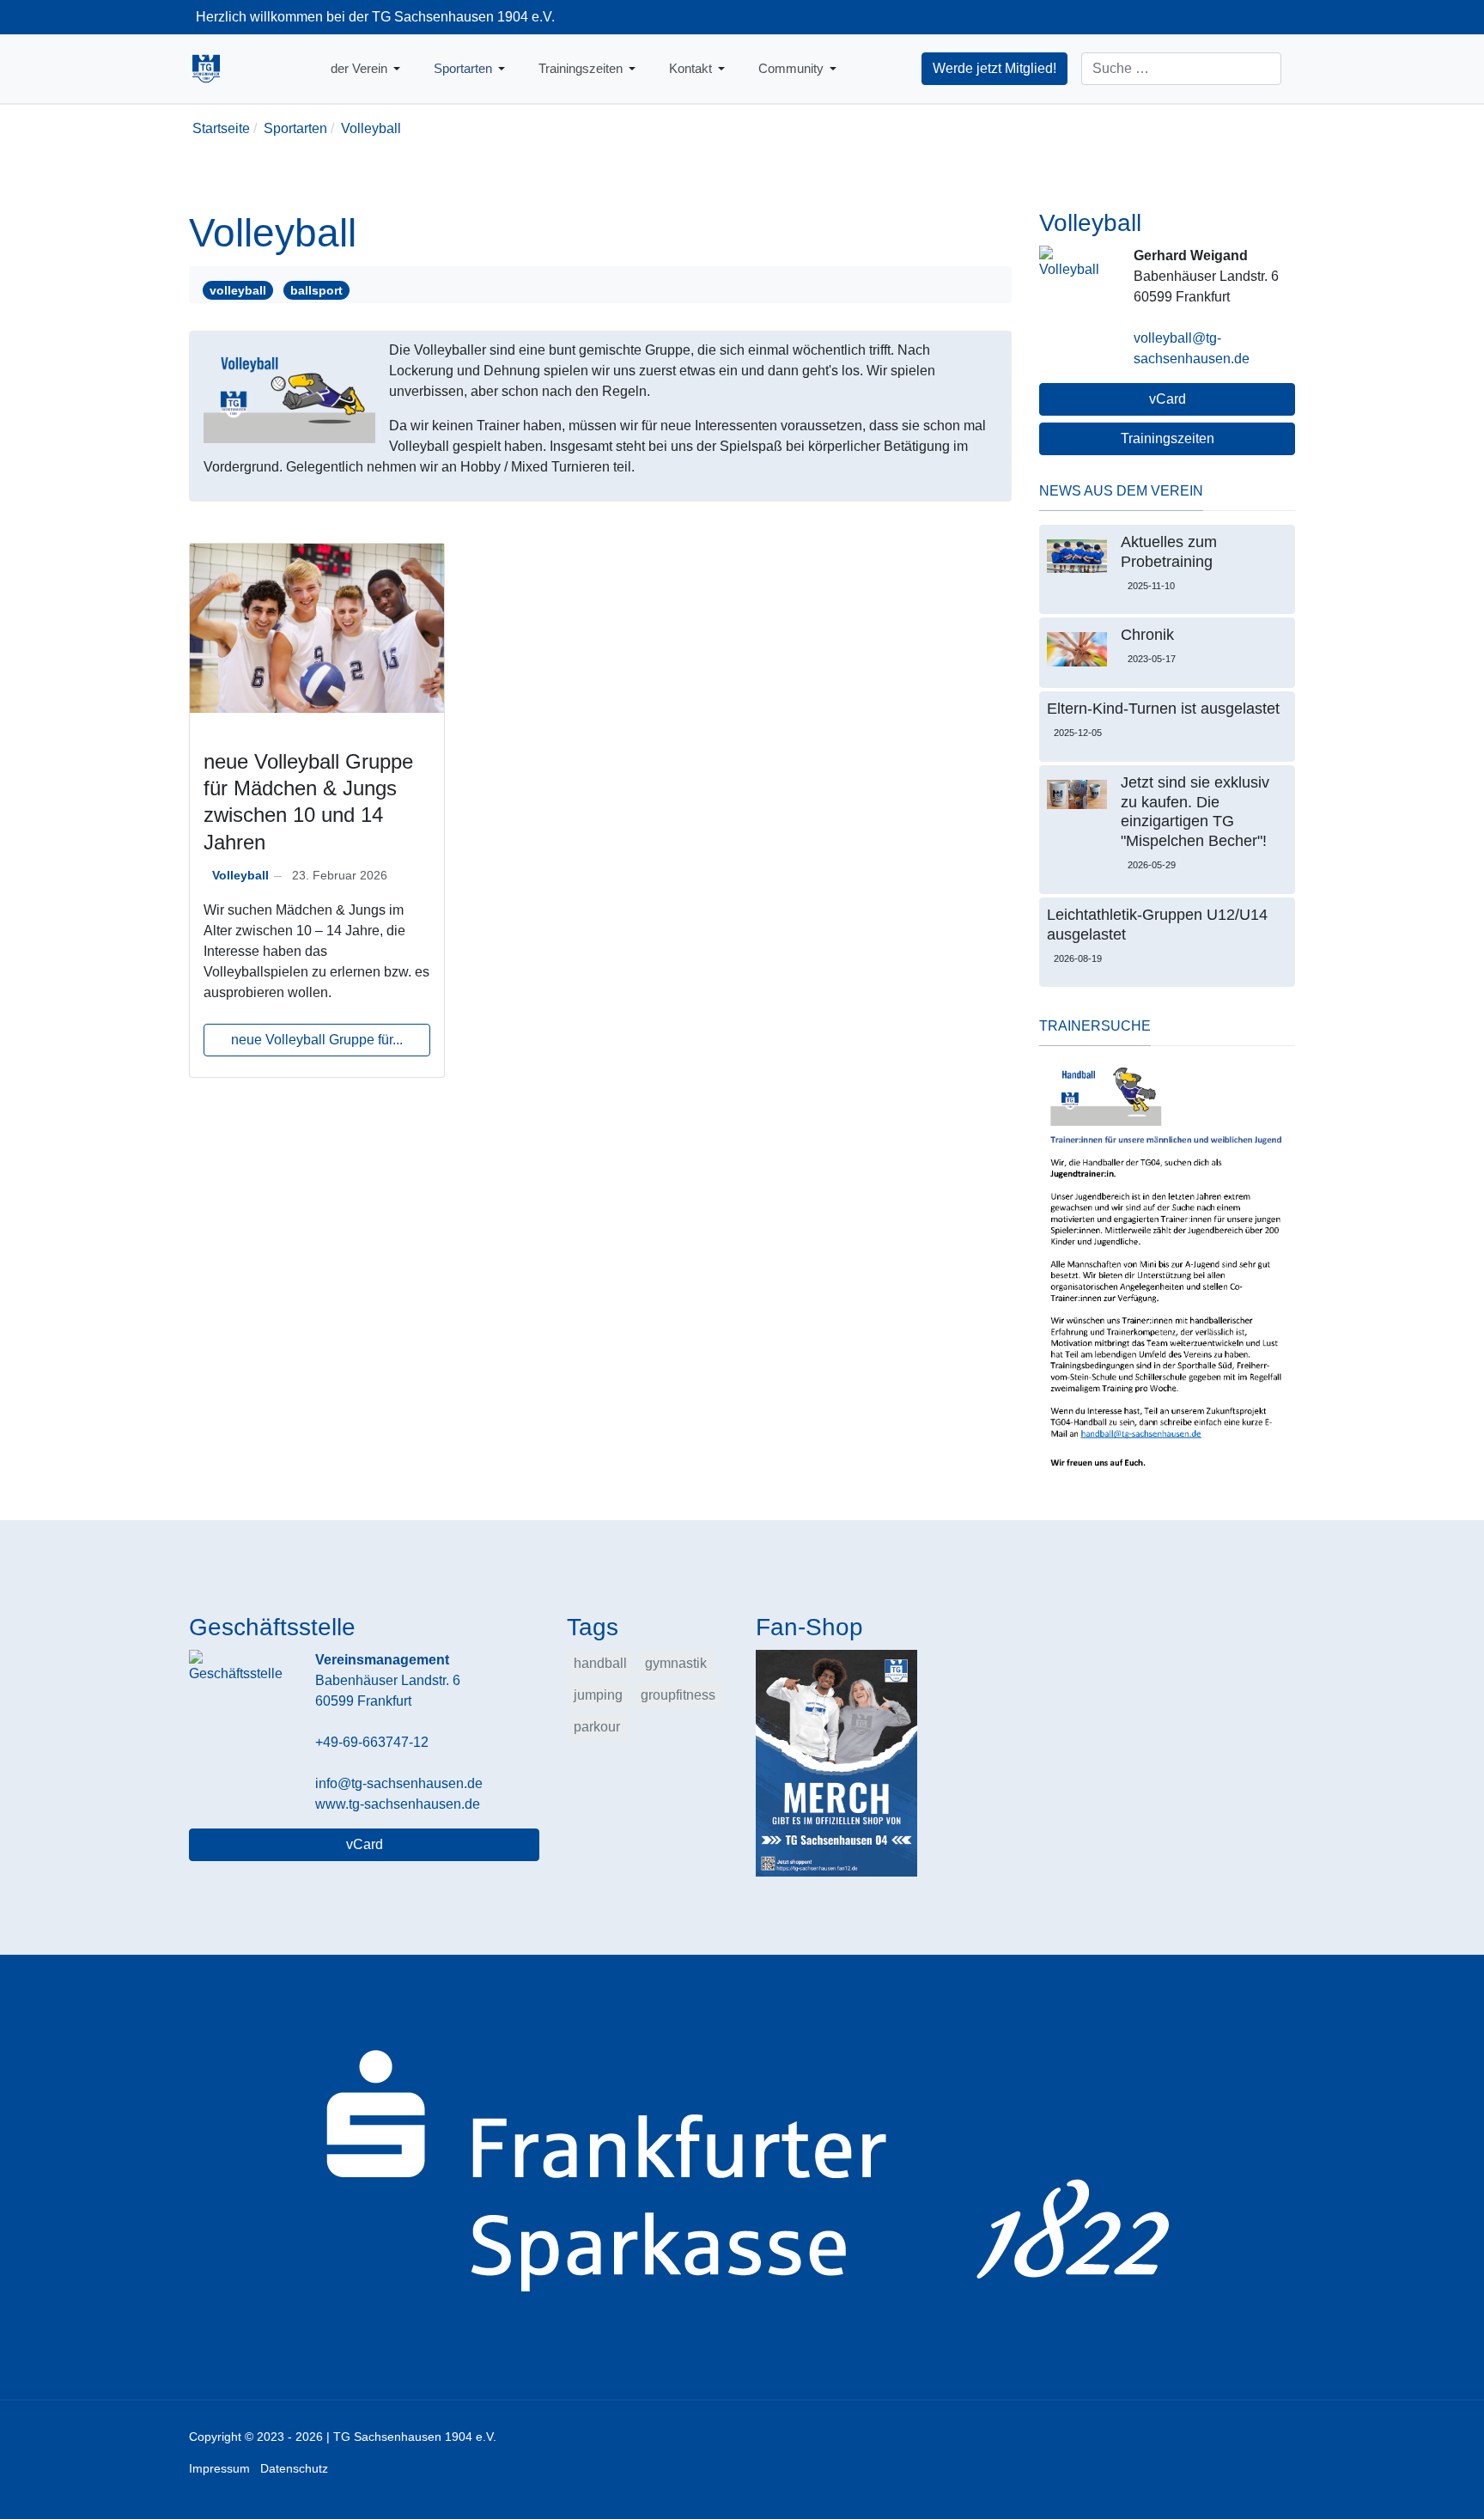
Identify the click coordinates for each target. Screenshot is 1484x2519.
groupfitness (678, 1695)
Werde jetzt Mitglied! (994, 68)
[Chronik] (1077, 649)
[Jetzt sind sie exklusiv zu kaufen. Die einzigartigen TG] (1077, 794)
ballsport (316, 290)
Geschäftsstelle (272, 1627)
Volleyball (240, 875)
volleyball (238, 290)
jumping (598, 1695)
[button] (368, 69)
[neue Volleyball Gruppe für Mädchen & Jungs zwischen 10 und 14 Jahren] (317, 627)
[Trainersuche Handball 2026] (1167, 1268)
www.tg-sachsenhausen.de (398, 1804)
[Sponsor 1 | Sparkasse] (742, 2176)
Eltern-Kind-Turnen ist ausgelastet (1163, 709)
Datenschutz (294, 2468)
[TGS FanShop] (836, 1763)
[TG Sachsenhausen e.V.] (206, 69)
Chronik (1147, 635)
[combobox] (1181, 69)
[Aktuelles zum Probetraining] (1077, 556)
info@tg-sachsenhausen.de (399, 1783)
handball (600, 1663)
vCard (1168, 399)
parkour (597, 1727)
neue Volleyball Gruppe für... (317, 1040)
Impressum (219, 2468)
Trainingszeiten (1168, 438)
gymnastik (676, 1663)
